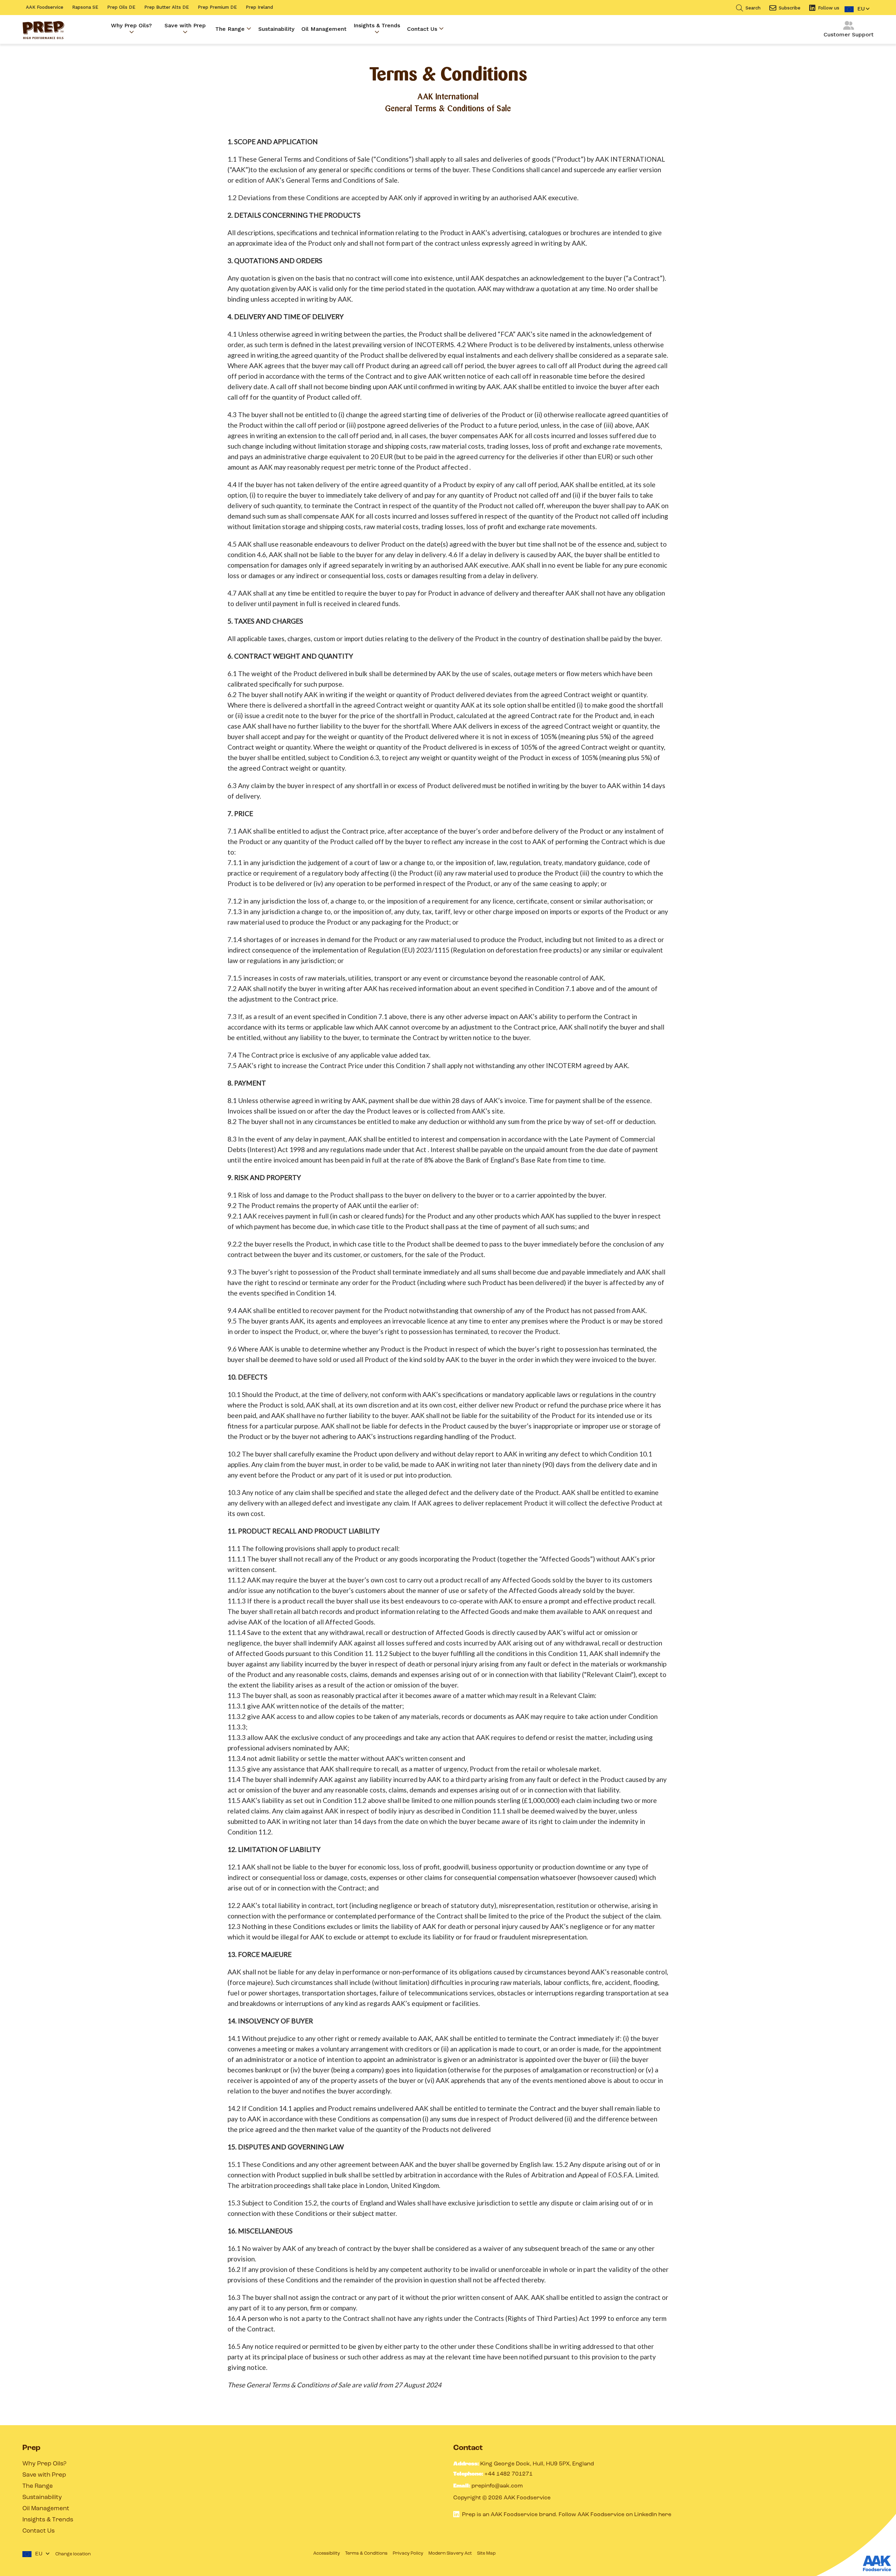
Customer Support (849, 34)
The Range (231, 29)
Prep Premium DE (217, 7)
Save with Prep (185, 25)
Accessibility (327, 2553)
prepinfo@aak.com (497, 2486)
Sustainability (276, 29)
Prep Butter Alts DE (167, 7)
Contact (468, 2448)
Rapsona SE (85, 7)
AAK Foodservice (45, 7)
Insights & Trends (377, 25)
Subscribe (790, 8)
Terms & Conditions (366, 2553)
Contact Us (423, 29)
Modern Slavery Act (450, 2553)
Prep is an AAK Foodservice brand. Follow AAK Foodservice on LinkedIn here (567, 2514)
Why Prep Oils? (131, 25)
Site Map (486, 2553)
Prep (31, 2448)
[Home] (43, 29)
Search (753, 8)
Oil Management (324, 29)
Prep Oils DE (121, 7)
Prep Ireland (259, 7)
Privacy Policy (408, 2553)
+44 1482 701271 (509, 2474)
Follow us (829, 8)
